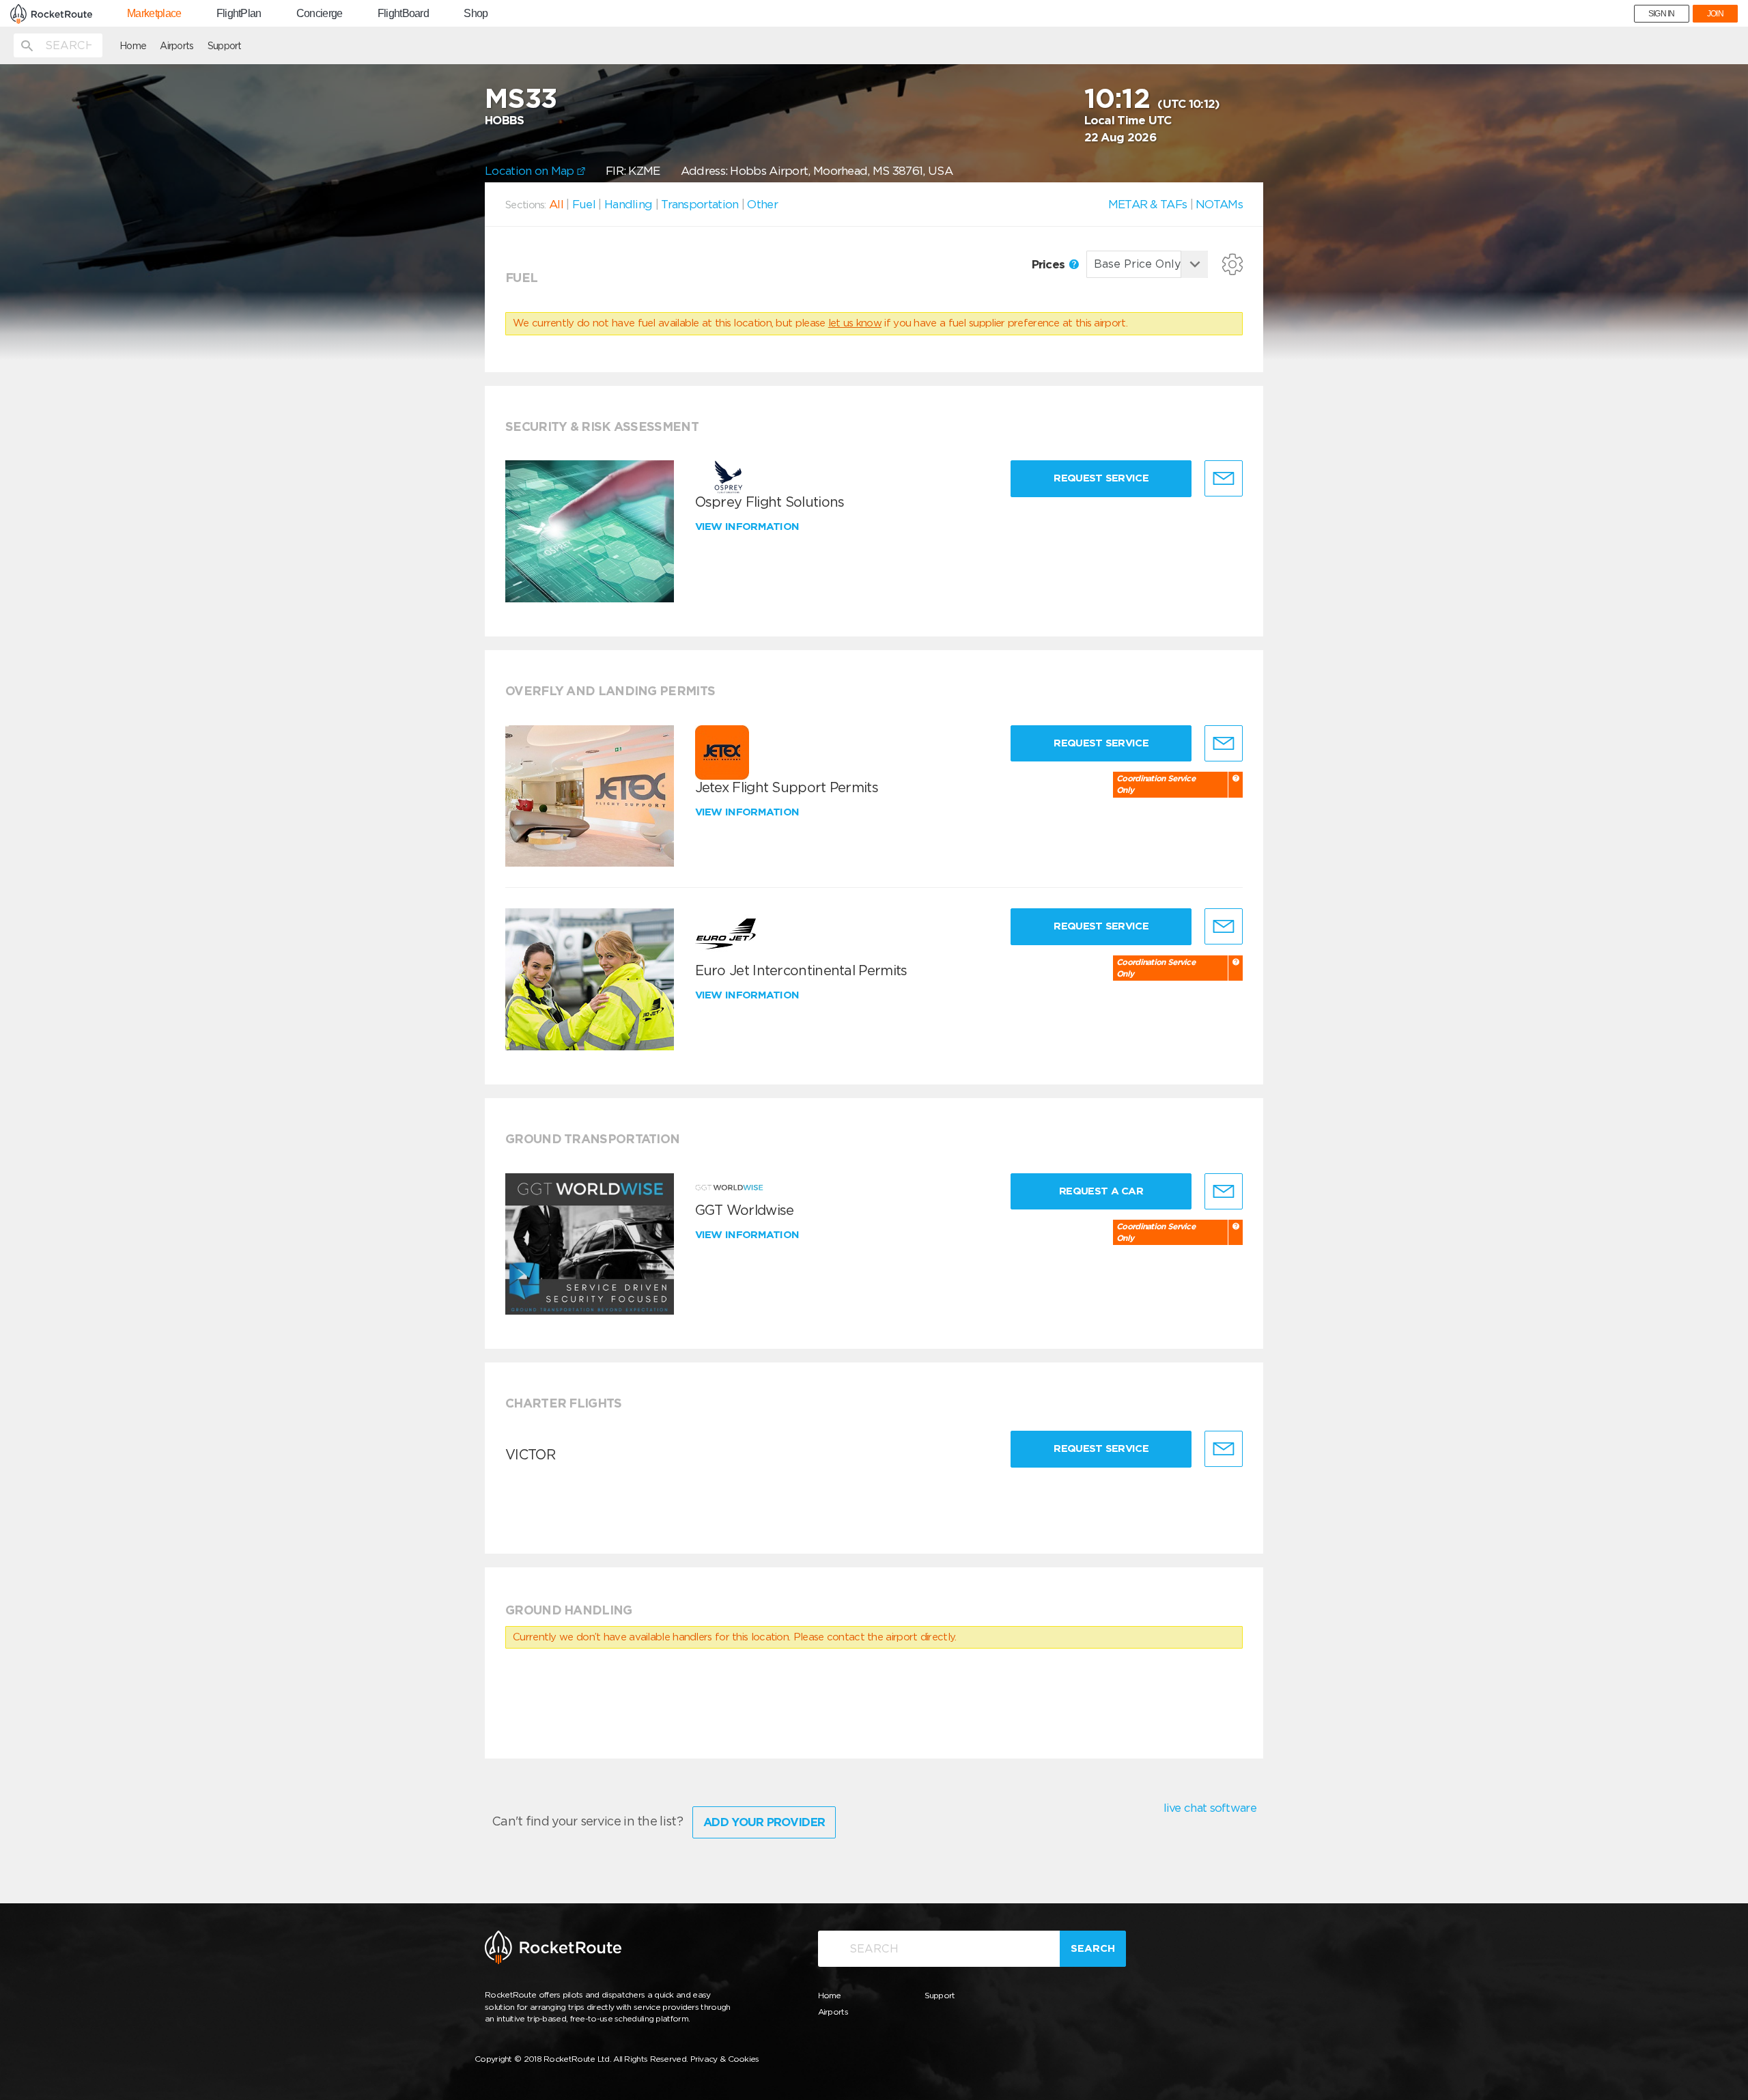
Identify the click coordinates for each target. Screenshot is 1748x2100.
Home (133, 46)
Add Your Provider (764, 1822)
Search (1093, 1948)
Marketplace (154, 14)
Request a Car (1101, 1191)
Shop (476, 14)
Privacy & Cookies (725, 2059)
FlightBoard (403, 14)
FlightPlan (239, 14)
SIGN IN (1662, 14)
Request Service (1101, 478)
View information (749, 527)
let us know (855, 323)
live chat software (1210, 1808)
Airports (177, 46)
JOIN (1715, 14)
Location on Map (531, 171)
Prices (1050, 264)
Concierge (320, 14)
